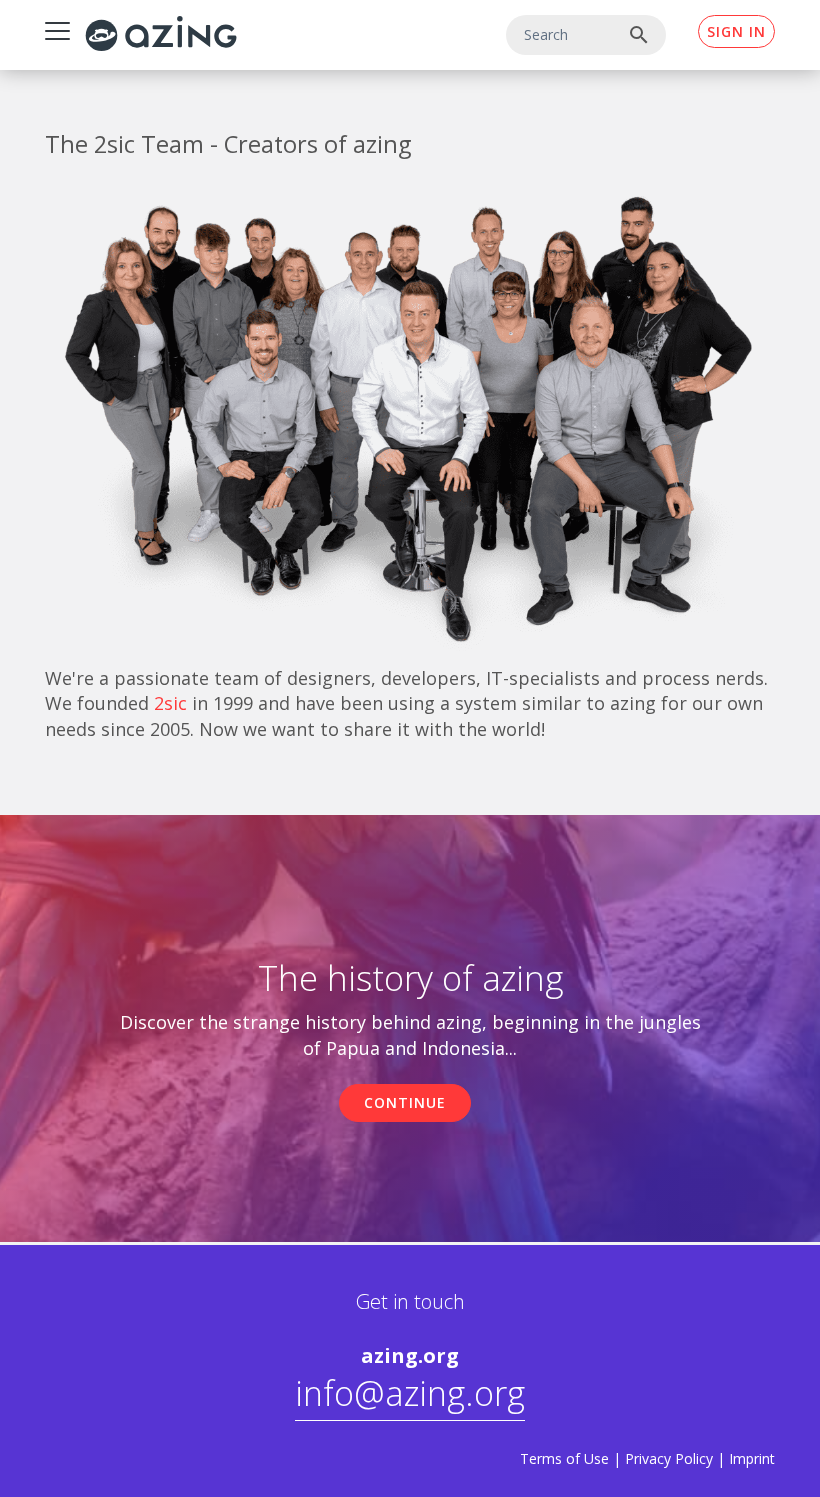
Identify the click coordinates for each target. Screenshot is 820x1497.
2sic (170, 703)
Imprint (752, 1458)
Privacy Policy (669, 1458)
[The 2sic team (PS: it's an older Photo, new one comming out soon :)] (410, 414)
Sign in (736, 31)
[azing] (161, 33)
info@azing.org (410, 1393)
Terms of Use (564, 1458)
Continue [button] (405, 1102)
